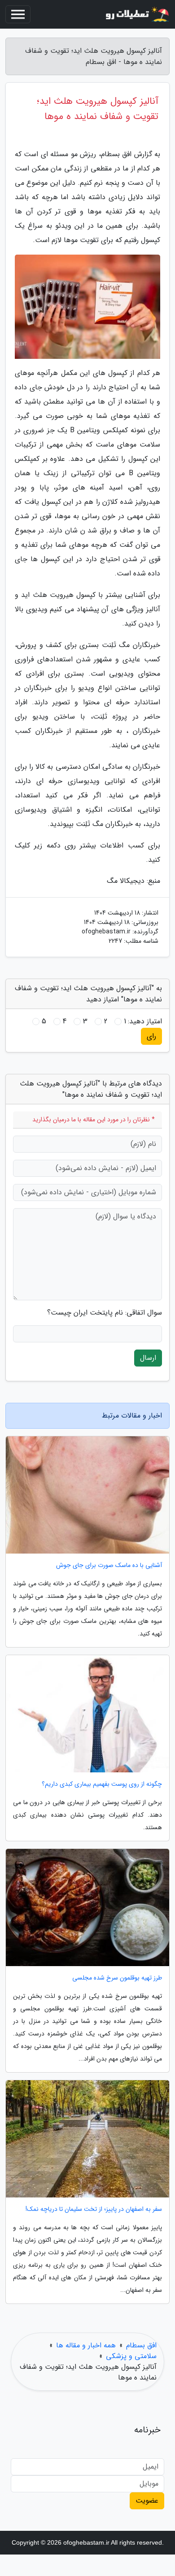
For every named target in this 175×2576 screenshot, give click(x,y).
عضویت (147, 2501)
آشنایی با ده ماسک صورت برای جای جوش (109, 1565)
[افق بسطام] (136, 14)
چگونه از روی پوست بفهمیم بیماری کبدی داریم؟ (102, 1784)
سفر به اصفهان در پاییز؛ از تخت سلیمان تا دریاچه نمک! (94, 2209)
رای (151, 1036)
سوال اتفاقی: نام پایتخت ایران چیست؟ (105, 1313)
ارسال (148, 1358)
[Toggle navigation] (18, 14)
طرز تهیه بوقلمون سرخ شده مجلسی (117, 1978)
